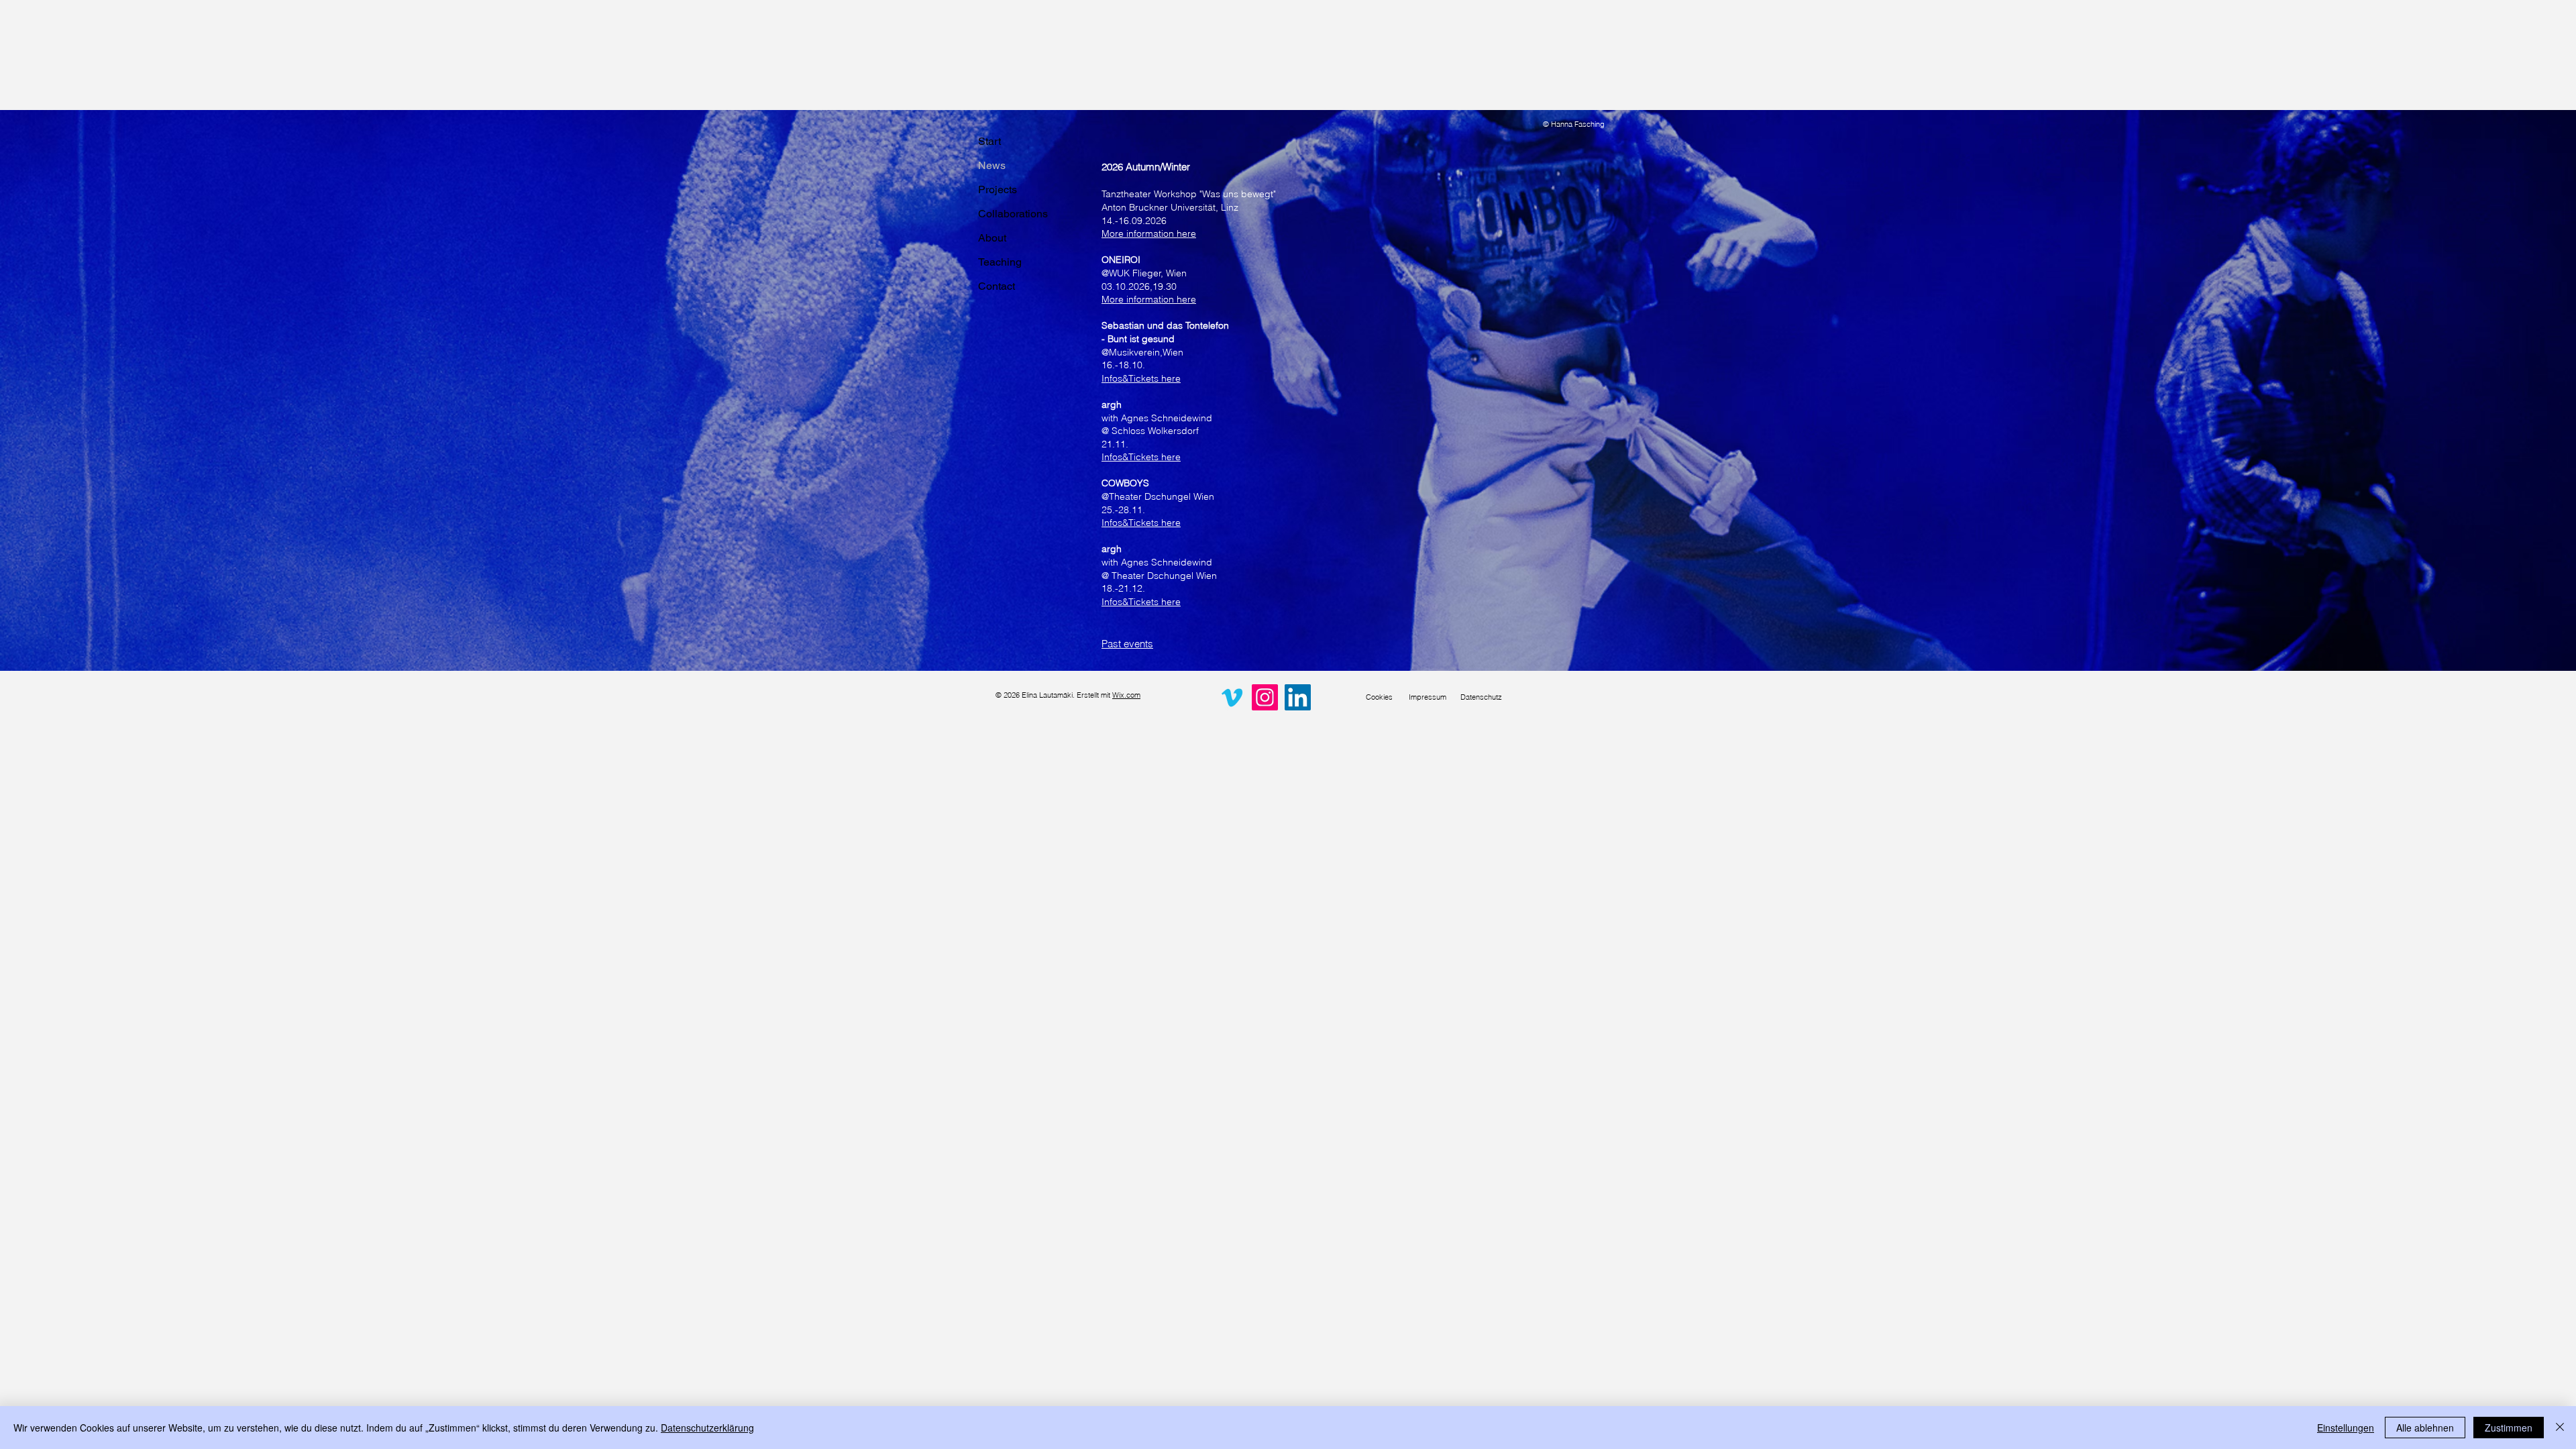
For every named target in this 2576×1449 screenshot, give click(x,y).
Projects (998, 190)
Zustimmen (2509, 1428)
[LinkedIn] (1298, 697)
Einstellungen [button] (2346, 1428)
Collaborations (1013, 214)
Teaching (1000, 262)
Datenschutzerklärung (707, 1428)
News (992, 165)
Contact (997, 286)
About (992, 238)
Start (989, 141)
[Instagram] (1265, 697)
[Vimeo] (1232, 697)
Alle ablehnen (2425, 1428)
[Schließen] (2560, 1428)
